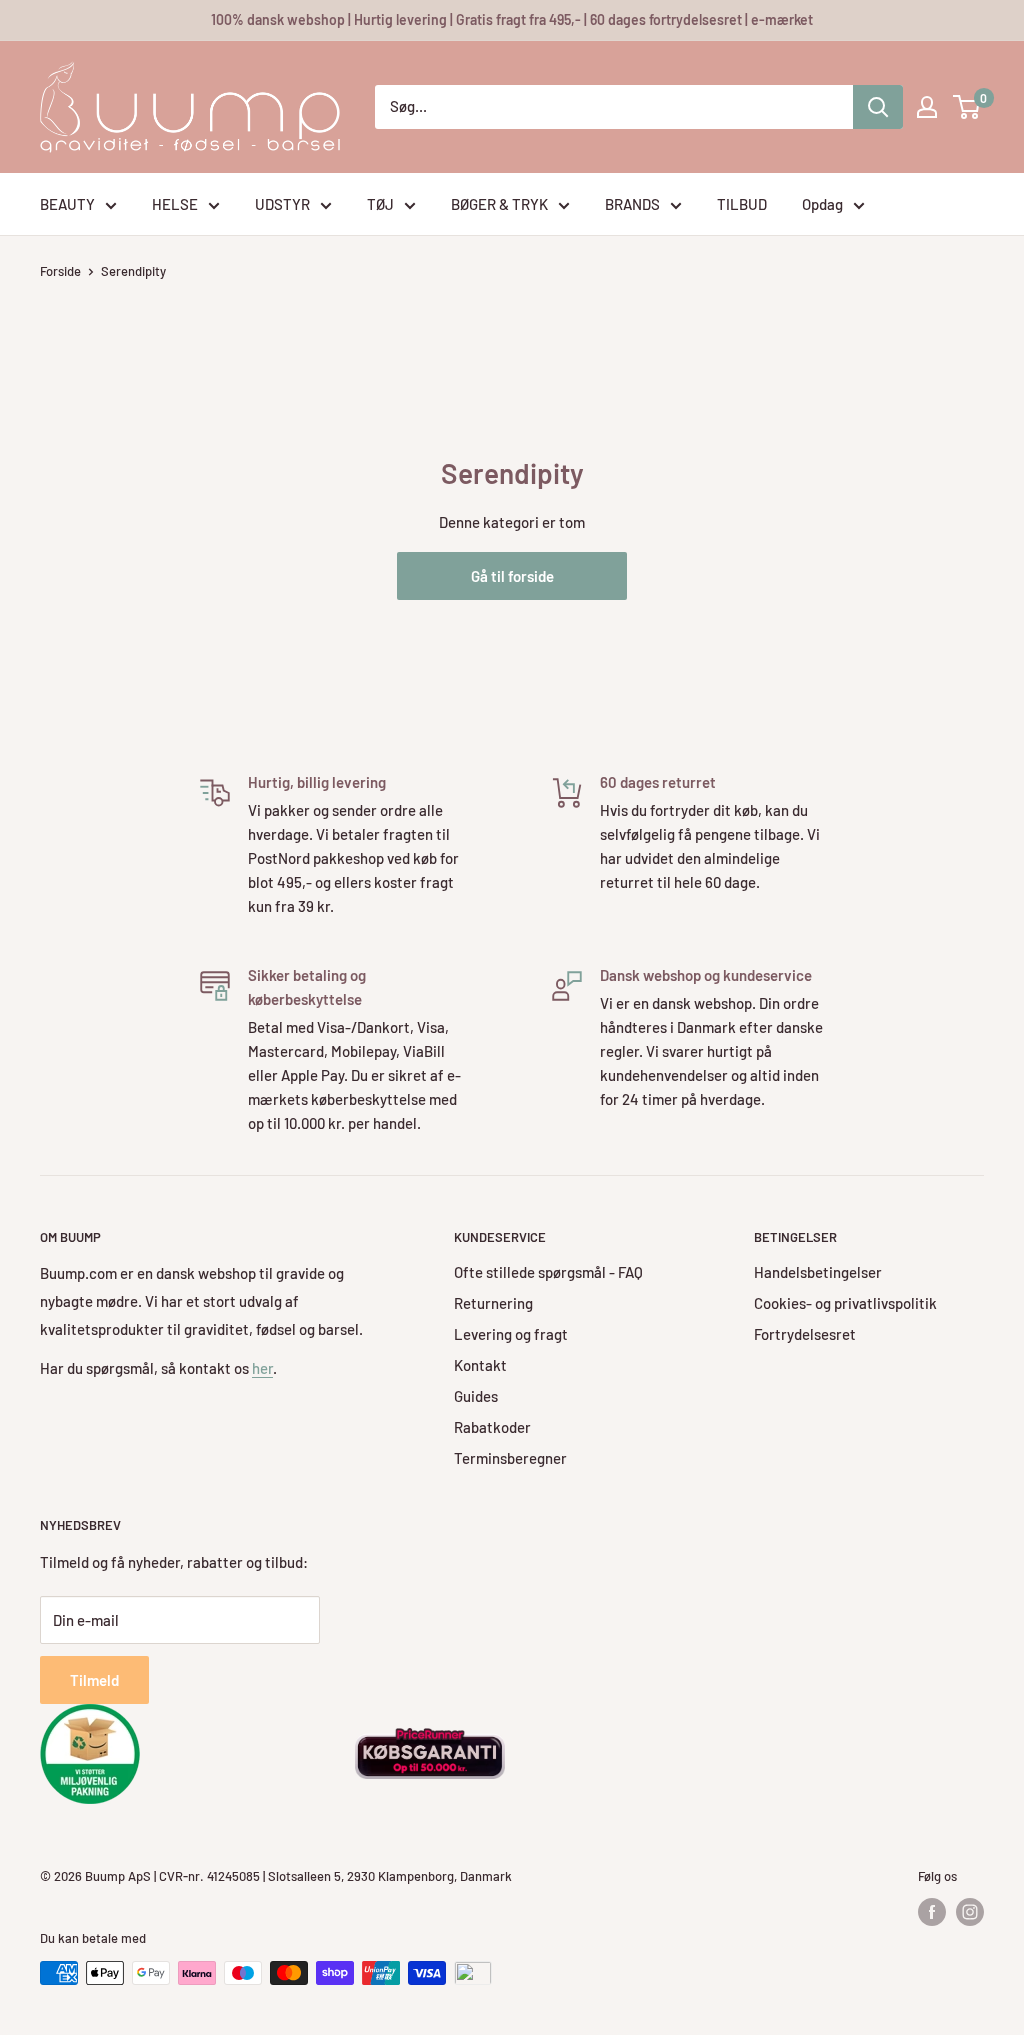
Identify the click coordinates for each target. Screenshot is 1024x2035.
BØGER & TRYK (499, 204)
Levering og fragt (511, 1334)
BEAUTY (67, 204)
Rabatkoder (492, 1427)
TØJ (380, 204)
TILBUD (742, 204)
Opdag (822, 204)
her (262, 1368)
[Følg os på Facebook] (932, 1912)
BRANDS (632, 204)
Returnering (493, 1303)
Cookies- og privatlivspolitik (845, 1303)
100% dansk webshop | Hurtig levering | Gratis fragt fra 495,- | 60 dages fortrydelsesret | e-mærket (512, 19)
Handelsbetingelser (818, 1272)
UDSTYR (282, 204)
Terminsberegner (510, 1458)
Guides (476, 1396)
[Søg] (878, 107)
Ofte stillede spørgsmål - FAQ (548, 1272)
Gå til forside (512, 576)
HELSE (175, 204)
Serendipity (133, 271)
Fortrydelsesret (805, 1334)
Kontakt (480, 1365)
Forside (60, 271)
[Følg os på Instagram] (970, 1912)
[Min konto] (927, 107)
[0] (967, 107)
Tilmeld (94, 1680)
